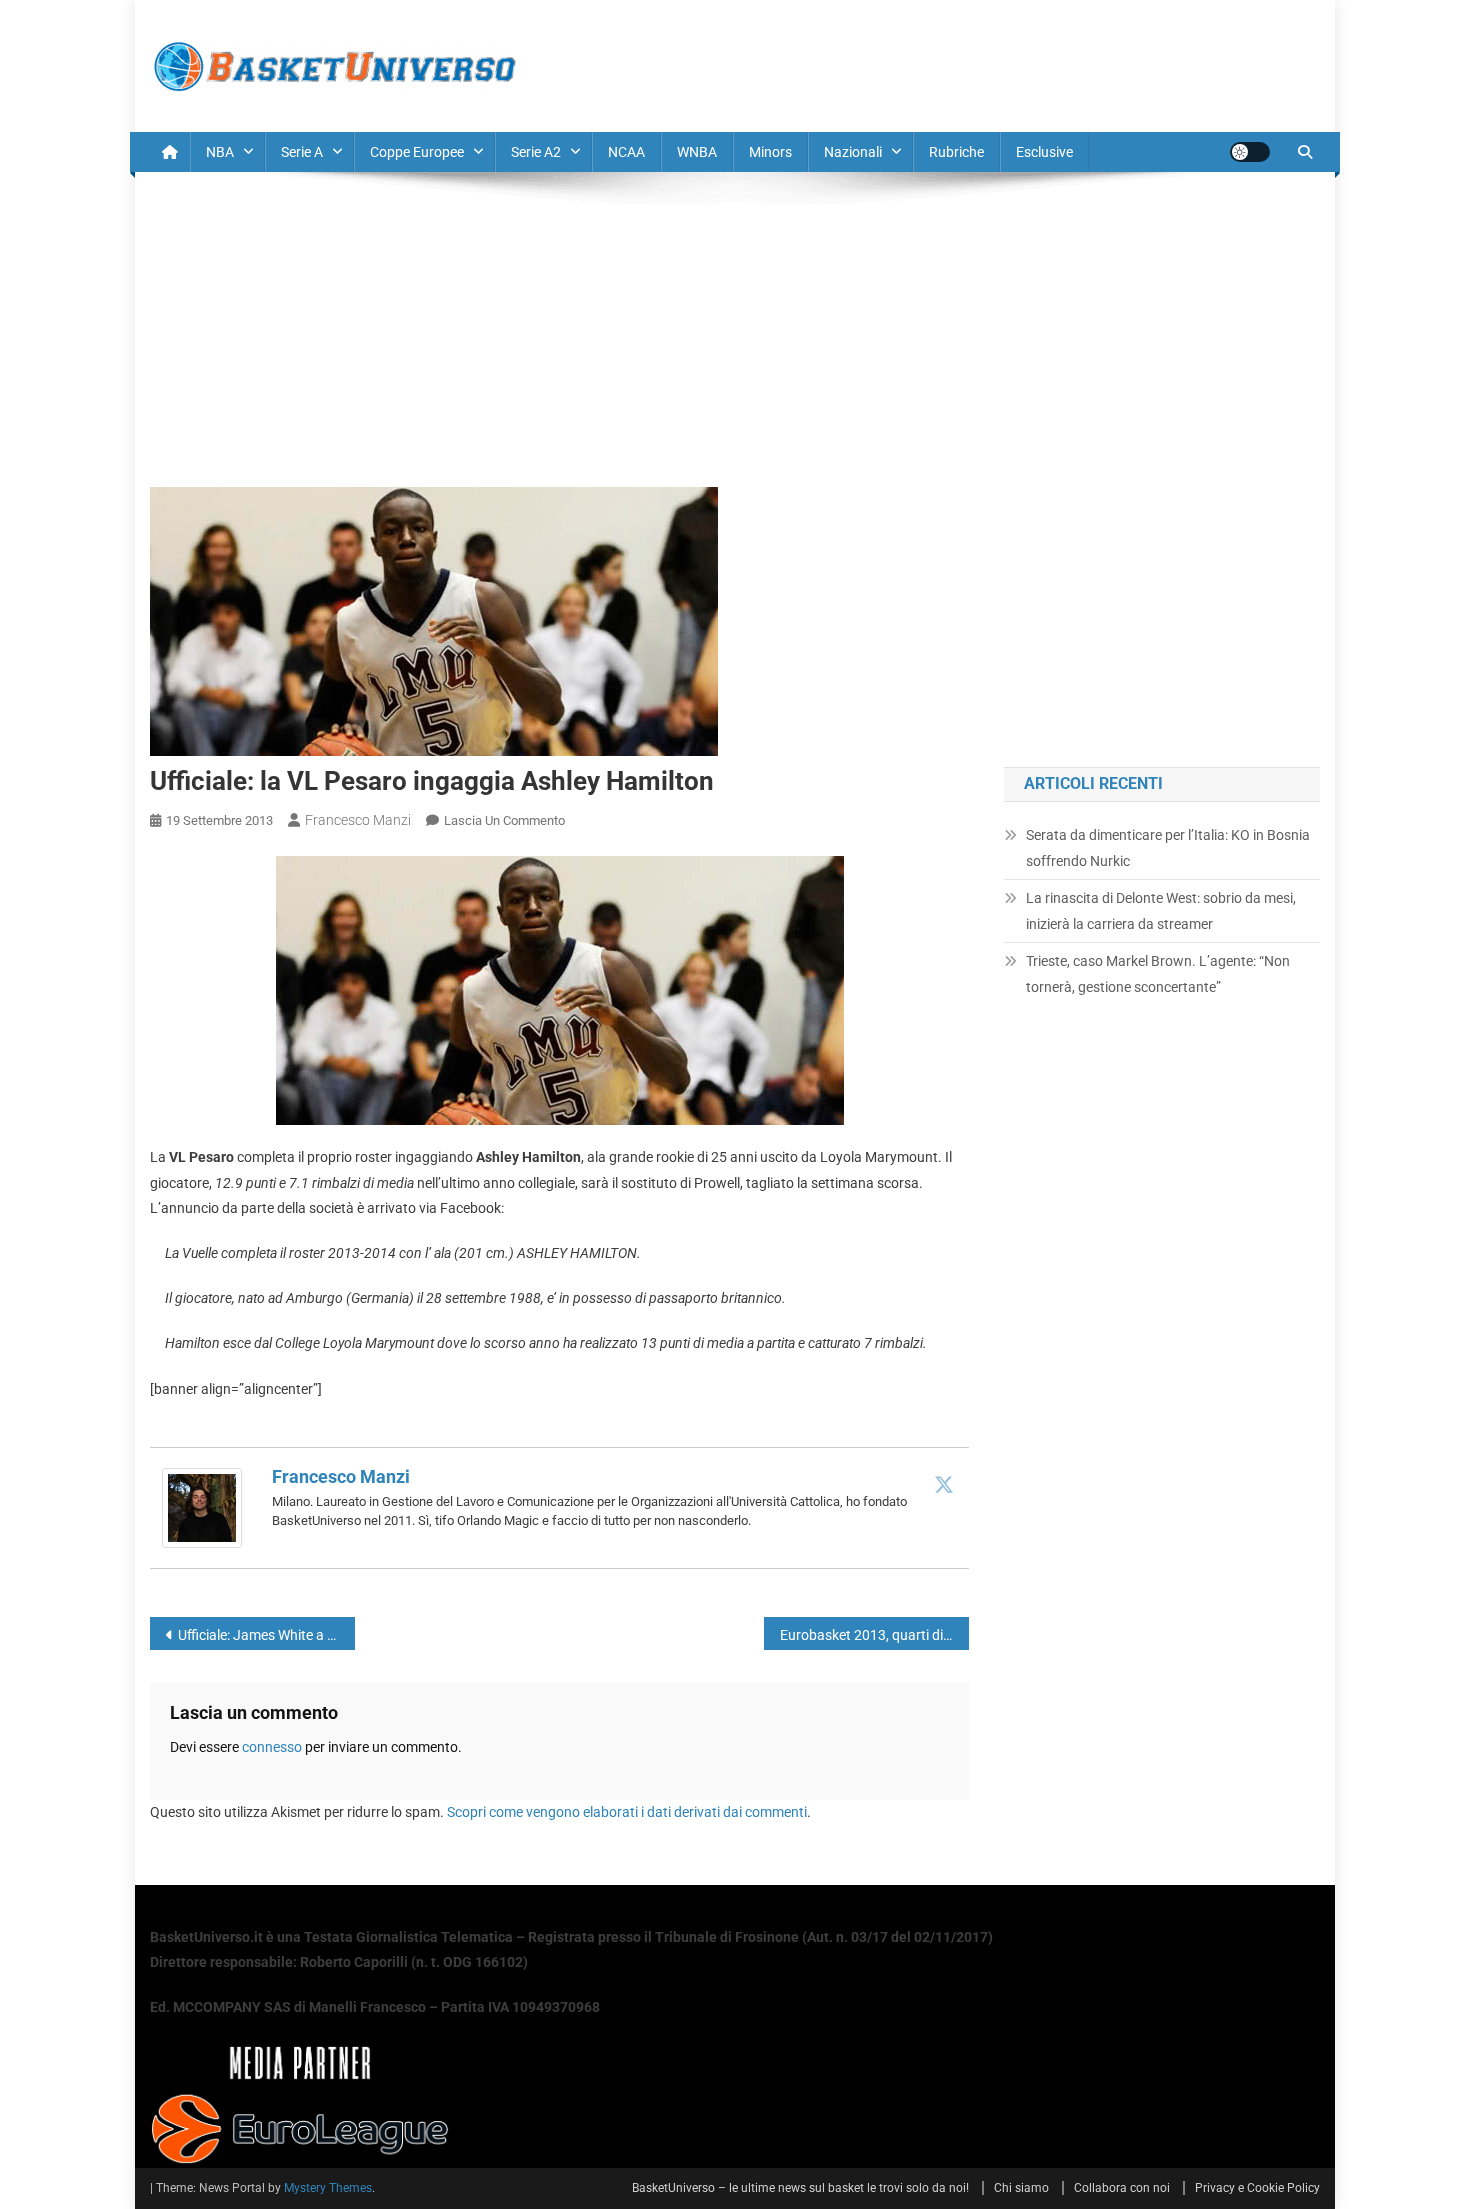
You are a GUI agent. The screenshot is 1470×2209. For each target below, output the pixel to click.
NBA (220, 152)
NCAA (626, 152)
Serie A (302, 152)
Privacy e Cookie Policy (1257, 2188)
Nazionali (853, 152)
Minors (770, 152)
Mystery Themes (328, 2188)
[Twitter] (944, 1484)
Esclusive (1044, 152)
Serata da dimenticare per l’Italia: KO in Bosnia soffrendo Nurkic (1168, 848)
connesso (272, 1747)
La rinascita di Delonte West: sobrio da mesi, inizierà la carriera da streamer (1161, 911)
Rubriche (956, 152)
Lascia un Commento (504, 820)
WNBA (697, 152)
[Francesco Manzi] (202, 1506)
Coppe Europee (417, 152)
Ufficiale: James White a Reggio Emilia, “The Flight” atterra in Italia (266, 1635)
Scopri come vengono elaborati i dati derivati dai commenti (627, 1812)
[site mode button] (1250, 152)
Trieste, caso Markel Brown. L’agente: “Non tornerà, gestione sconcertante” (1158, 974)
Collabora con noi (1122, 2188)
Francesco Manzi (358, 820)
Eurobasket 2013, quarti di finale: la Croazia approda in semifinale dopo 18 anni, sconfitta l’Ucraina (874, 1635)
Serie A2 (536, 152)
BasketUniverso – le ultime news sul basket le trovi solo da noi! (800, 2188)
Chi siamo (1021, 2188)
